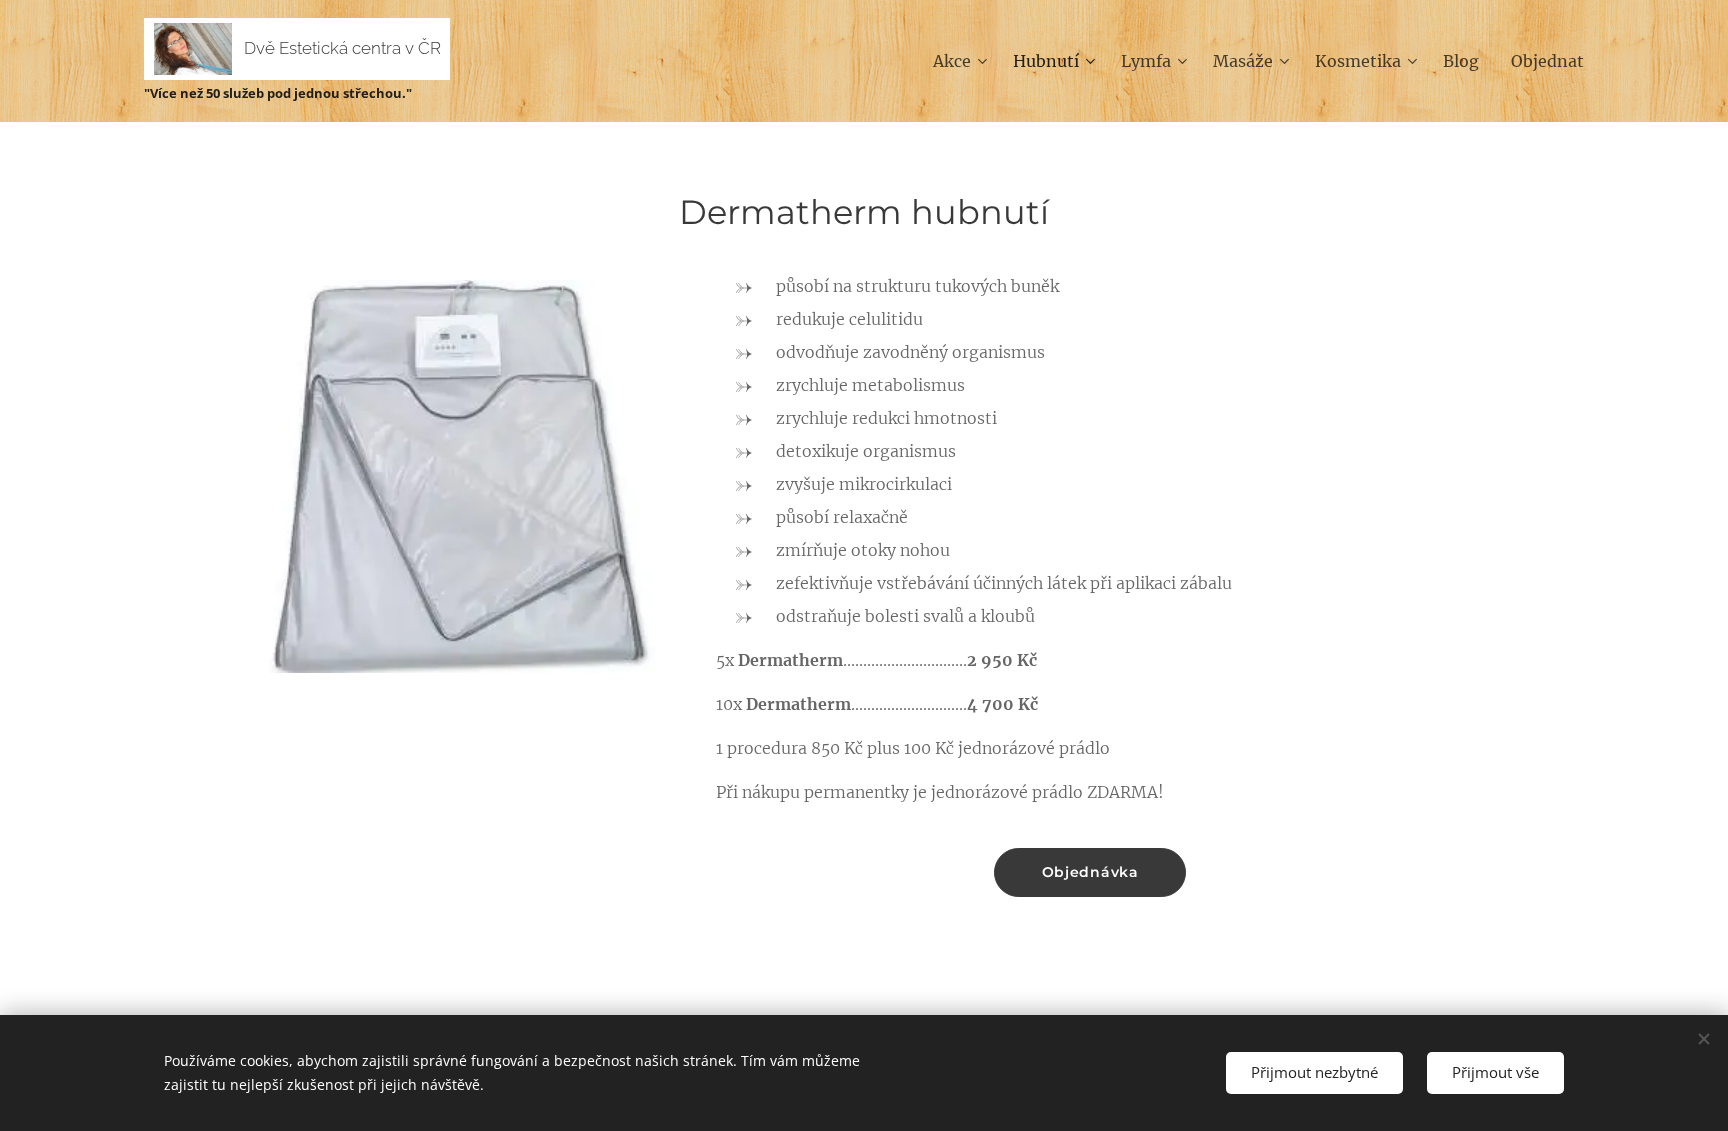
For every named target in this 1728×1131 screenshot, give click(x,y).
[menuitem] (962, 61)
